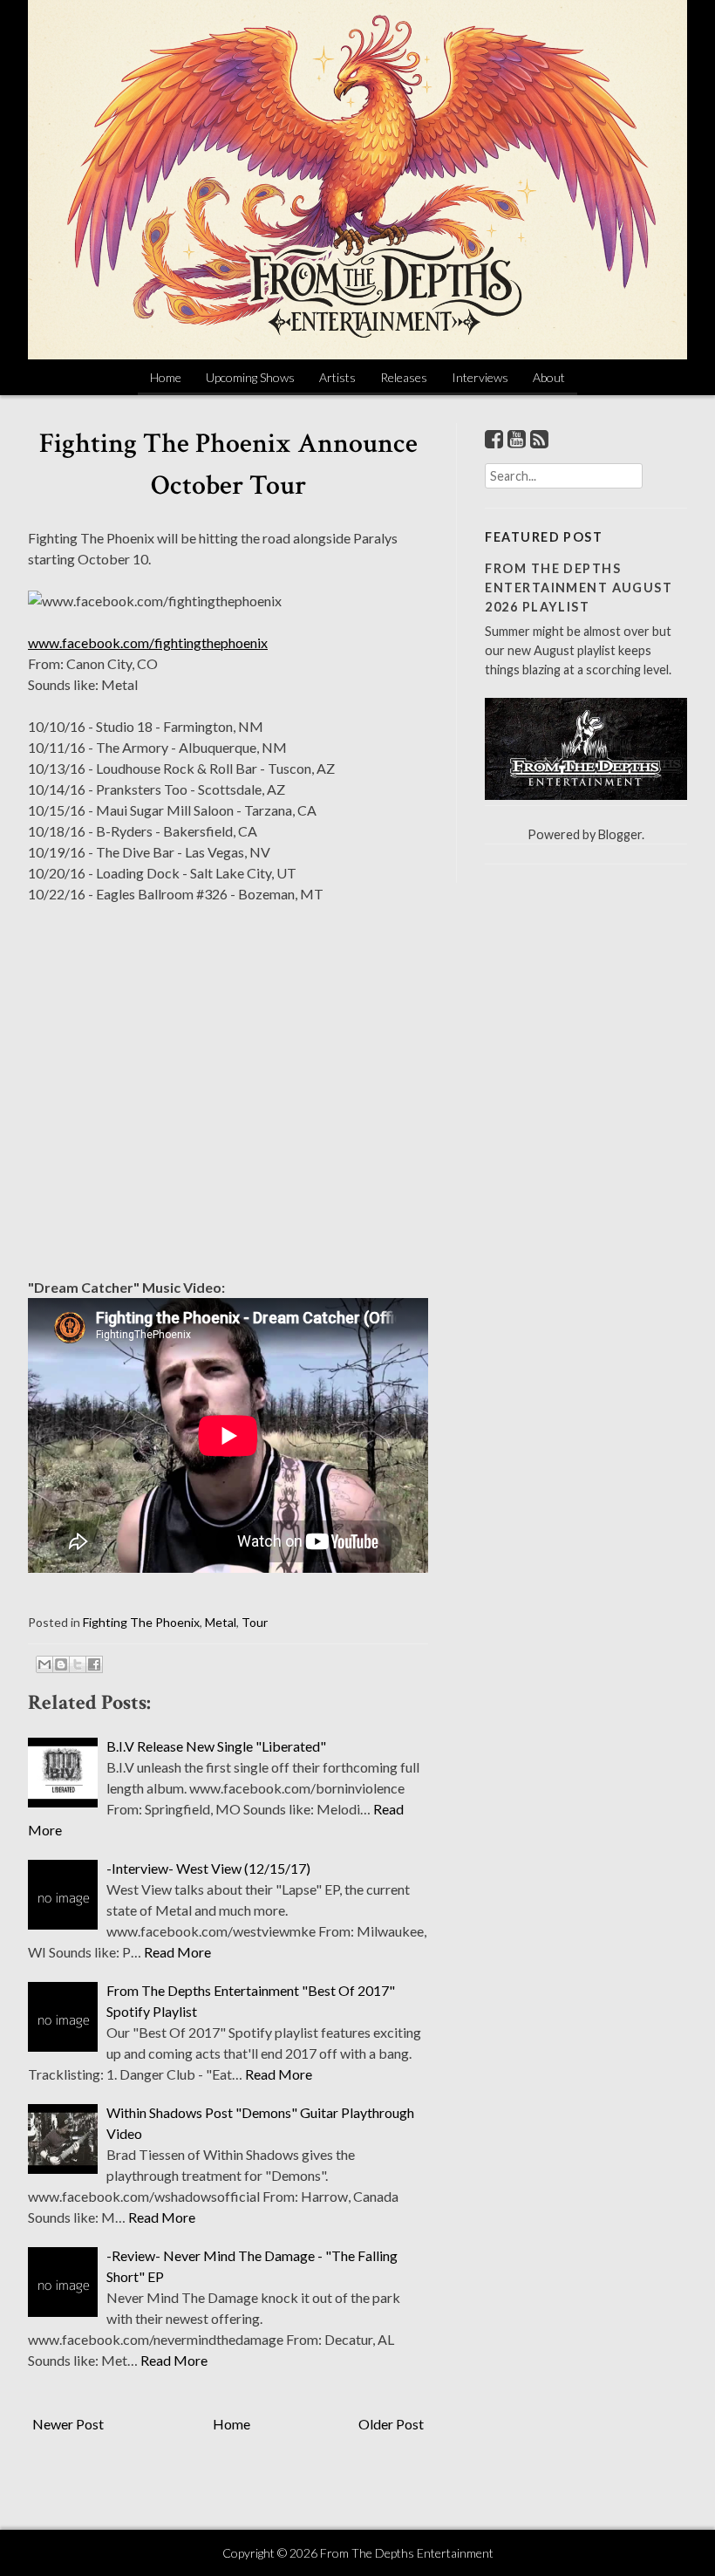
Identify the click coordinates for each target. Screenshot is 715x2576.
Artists (337, 377)
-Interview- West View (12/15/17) (208, 1868)
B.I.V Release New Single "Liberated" (216, 1746)
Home (166, 377)
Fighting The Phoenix (141, 1622)
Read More (177, 1952)
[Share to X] (78, 1664)
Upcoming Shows (250, 377)
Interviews (480, 377)
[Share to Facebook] (94, 1664)
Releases (404, 377)
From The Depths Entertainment (407, 2553)
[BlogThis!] (61, 1664)
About (549, 377)
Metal (221, 1622)
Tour (255, 1622)
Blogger (620, 834)
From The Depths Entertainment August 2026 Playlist (579, 587)
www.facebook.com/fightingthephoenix (148, 642)
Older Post (391, 2424)
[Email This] (44, 1664)
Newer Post (68, 2424)
